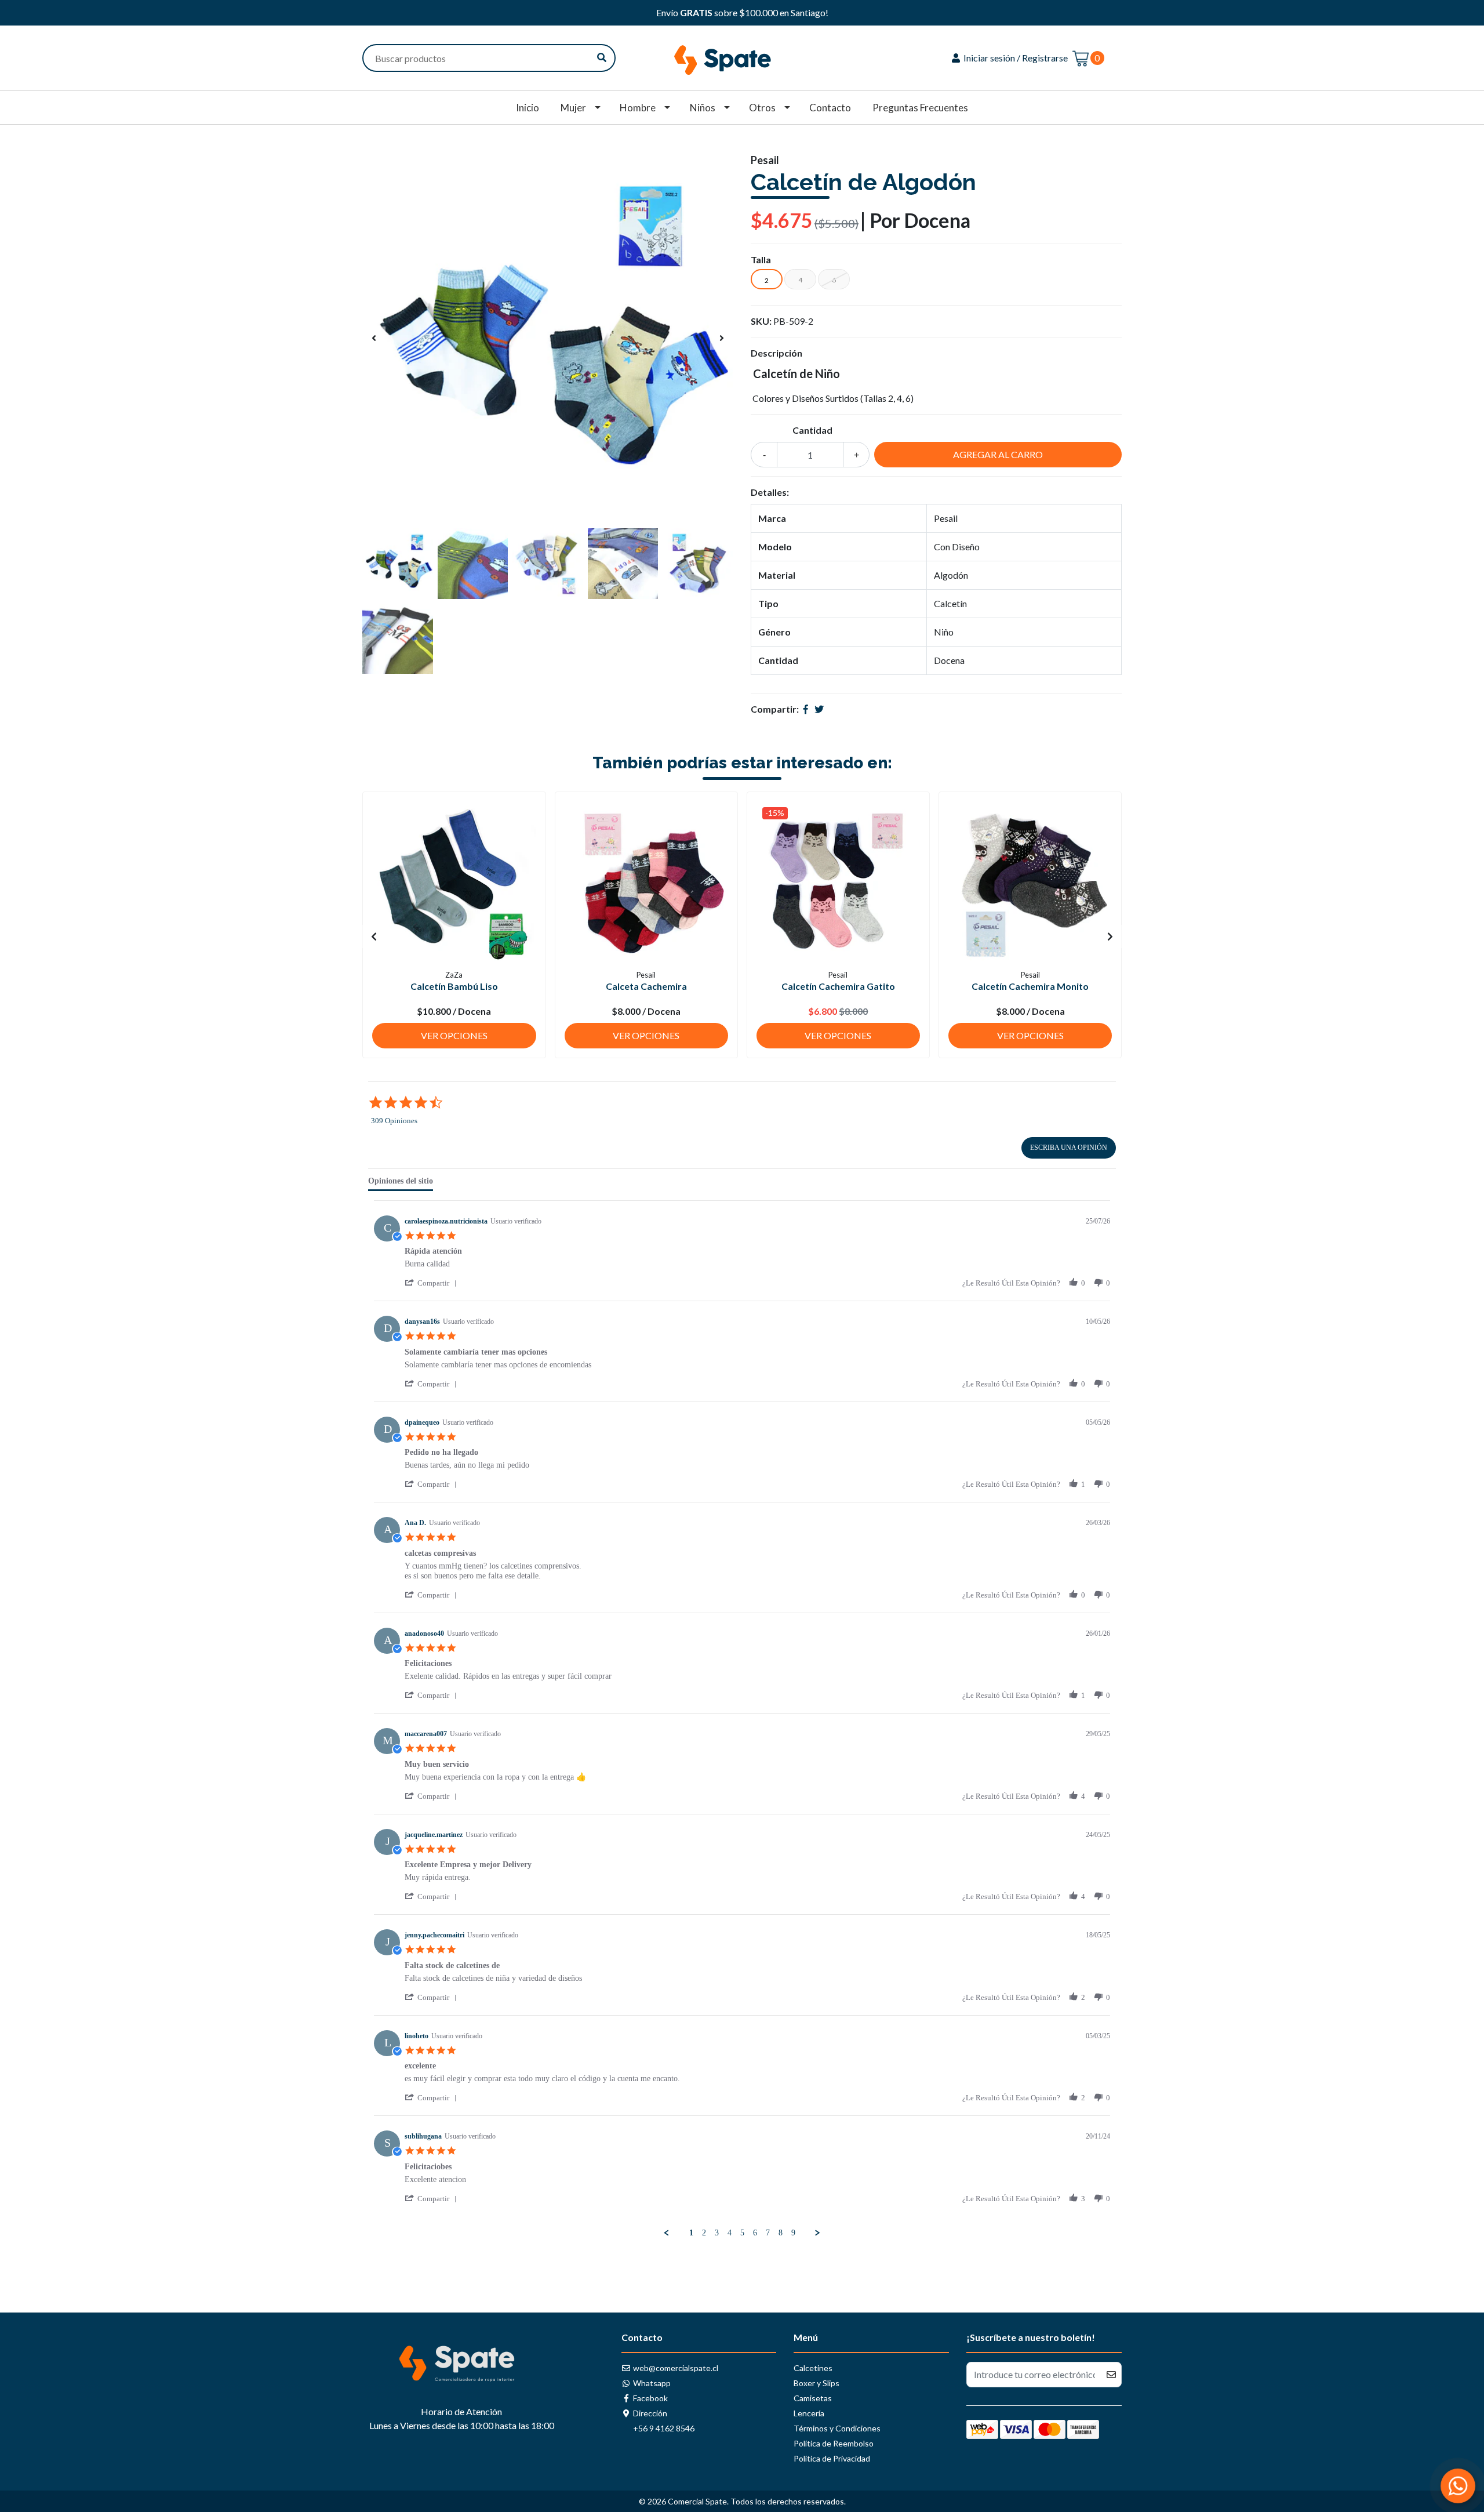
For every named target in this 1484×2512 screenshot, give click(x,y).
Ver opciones (454, 1035)
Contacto (830, 108)
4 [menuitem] (730, 2233)
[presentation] (374, 338)
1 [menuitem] (691, 2233)
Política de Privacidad (832, 2458)
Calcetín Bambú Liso (454, 986)
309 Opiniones (394, 1121)
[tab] (401, 1184)
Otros (762, 108)
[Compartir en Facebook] (806, 709)
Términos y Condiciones (837, 2428)
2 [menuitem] (704, 2233)
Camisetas (813, 2398)
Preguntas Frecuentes (920, 108)
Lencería (809, 2413)
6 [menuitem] (755, 2233)
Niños (703, 108)
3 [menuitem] (717, 2233)
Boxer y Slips (816, 2383)
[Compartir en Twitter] (819, 709)
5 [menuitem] (742, 2233)
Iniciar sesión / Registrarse (1015, 58)
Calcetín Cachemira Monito (1030, 986)
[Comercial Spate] (742, 57)
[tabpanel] (742, 1719)
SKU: (761, 321)
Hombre (638, 108)
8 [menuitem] (781, 2233)
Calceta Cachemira (646, 986)
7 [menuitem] (768, 2233)
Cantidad (812, 430)
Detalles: (770, 492)
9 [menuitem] (793, 2233)
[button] (433, 1283)
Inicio (528, 108)
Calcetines (813, 2368)
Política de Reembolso (834, 2443)
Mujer (573, 108)
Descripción (776, 353)
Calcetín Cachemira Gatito (838, 986)
